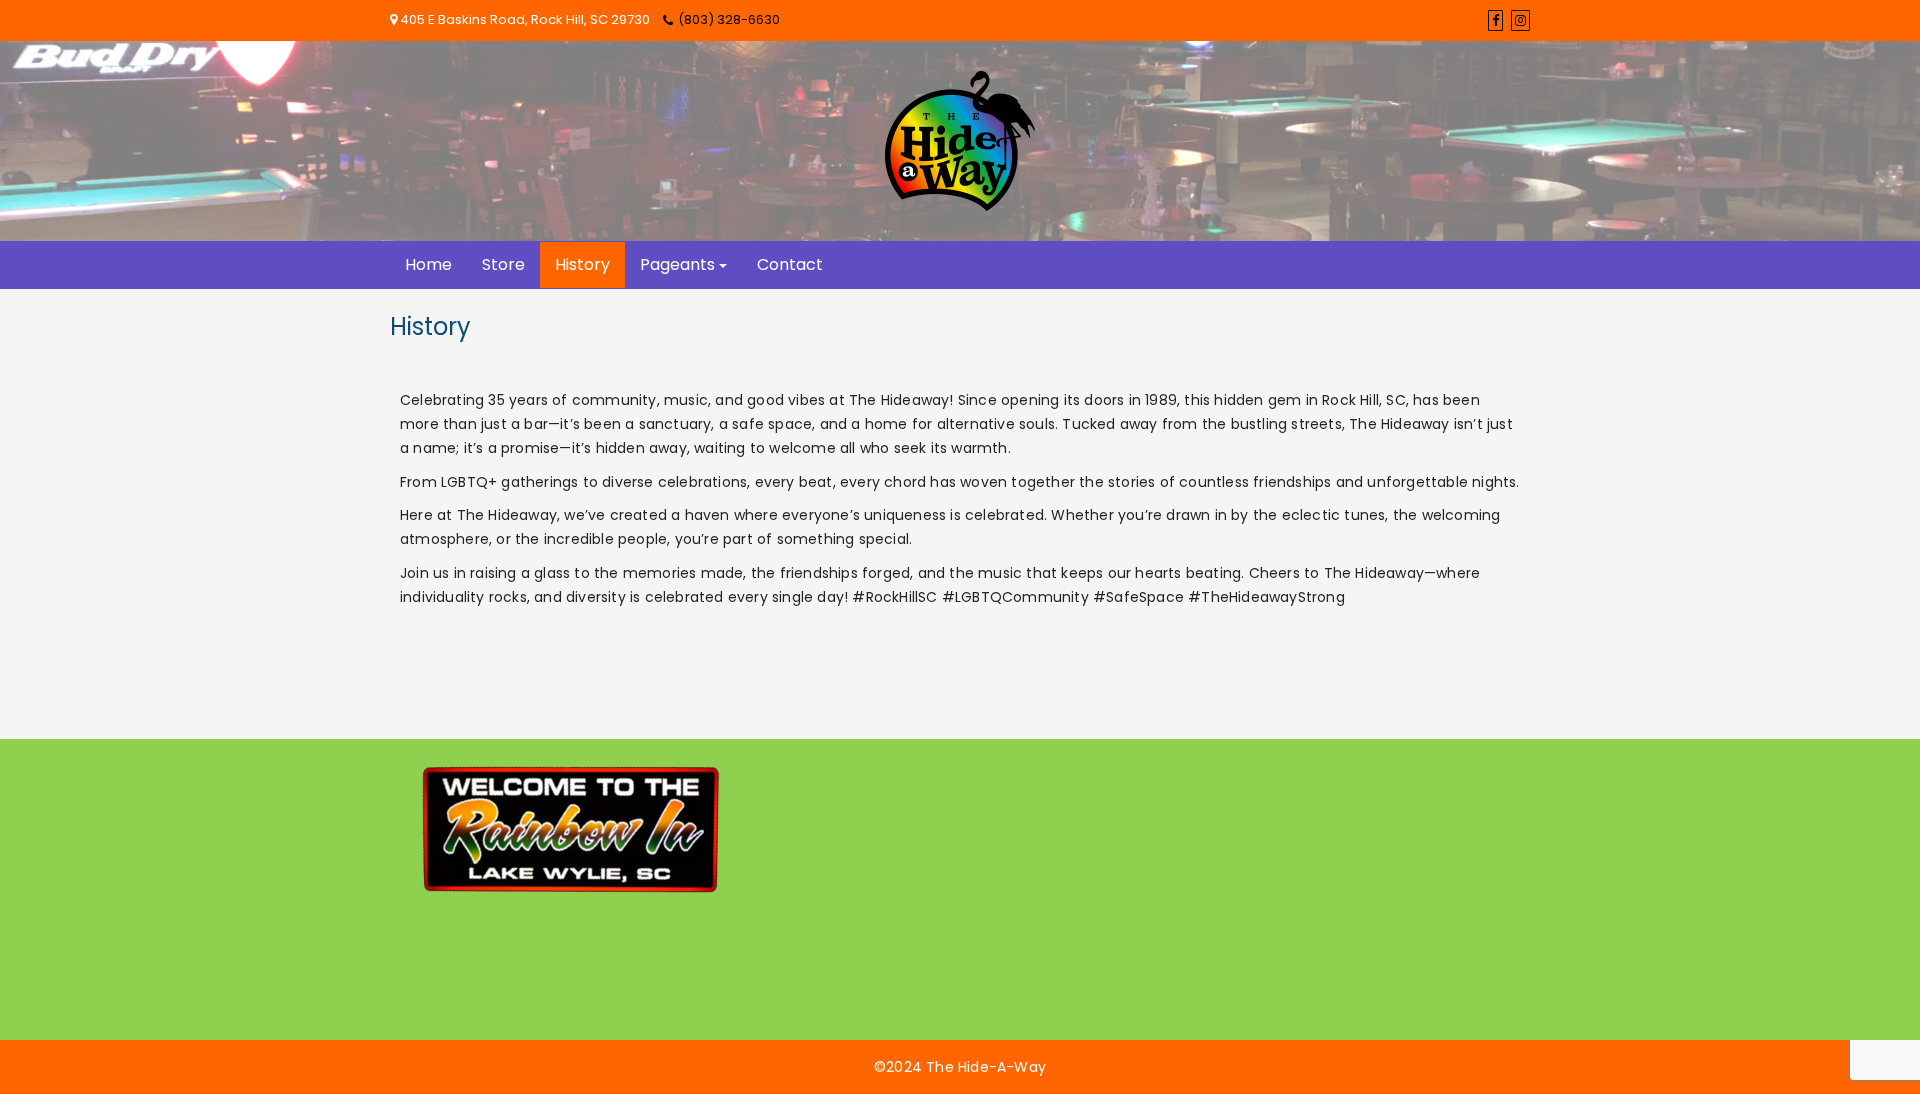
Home (428, 264)
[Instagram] (1520, 20)
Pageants (677, 264)
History (582, 264)
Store (503, 264)
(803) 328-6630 (729, 19)
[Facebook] (1495, 20)
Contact (790, 264)
